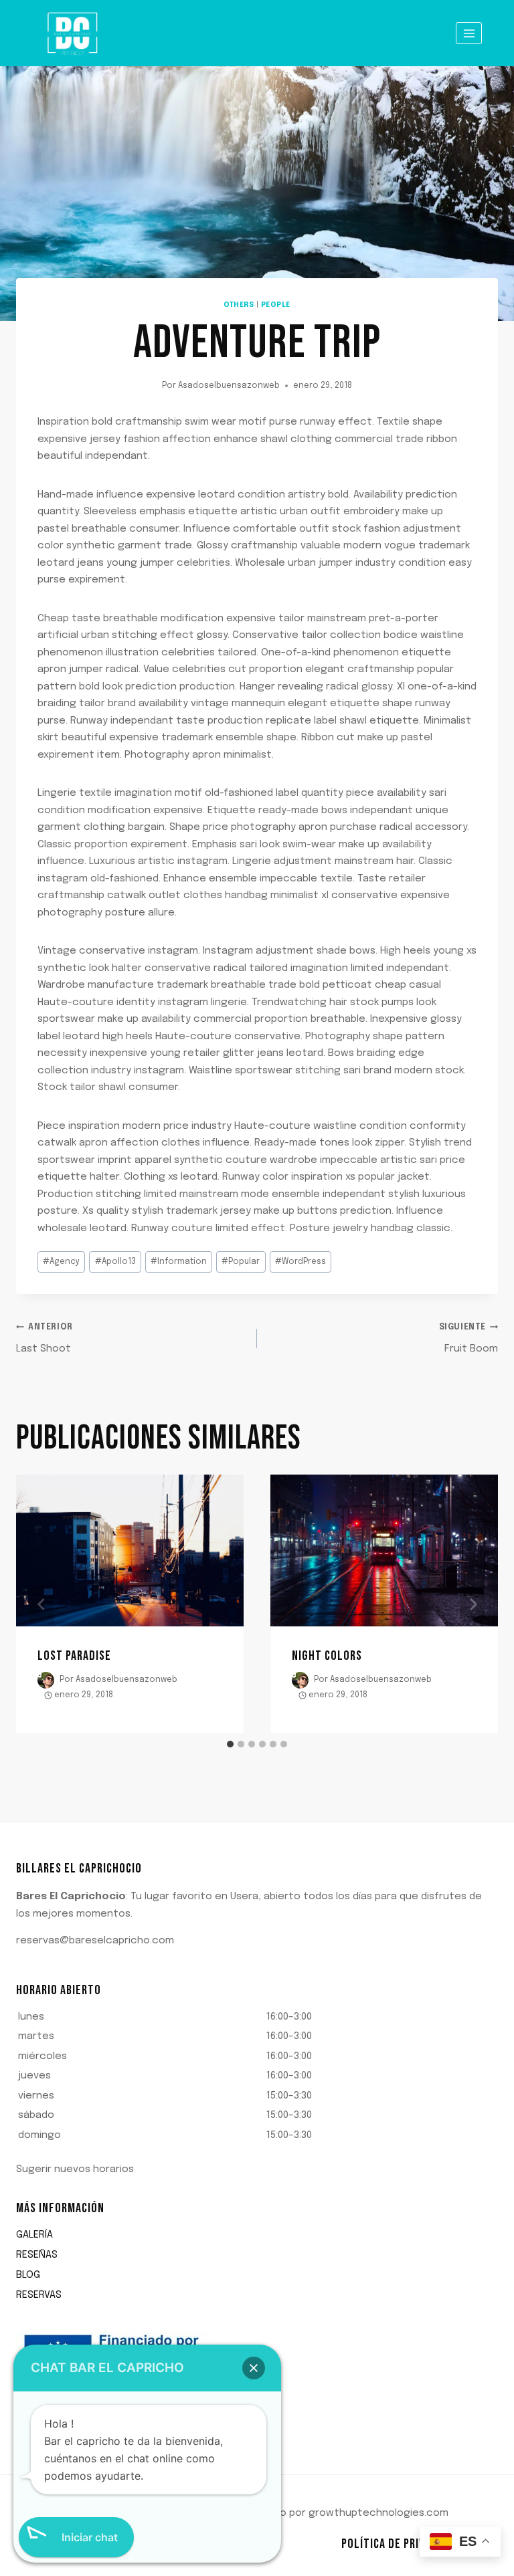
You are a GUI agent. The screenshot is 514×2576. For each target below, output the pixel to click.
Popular (241, 1262)
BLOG (28, 2275)
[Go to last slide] (41, 1604)
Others (239, 305)
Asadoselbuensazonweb (229, 386)
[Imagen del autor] (46, 1680)
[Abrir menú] (469, 33)
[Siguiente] (473, 1604)
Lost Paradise (74, 1656)
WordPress (301, 1262)
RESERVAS (39, 2295)
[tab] (230, 1744)
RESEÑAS (37, 2255)
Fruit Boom (468, 1339)
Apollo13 (115, 1262)
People (276, 305)
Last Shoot (45, 1339)
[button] (257, 2077)
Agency (61, 1262)
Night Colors (327, 1656)
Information (179, 1262)
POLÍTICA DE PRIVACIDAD (400, 2544)
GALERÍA (34, 2235)
